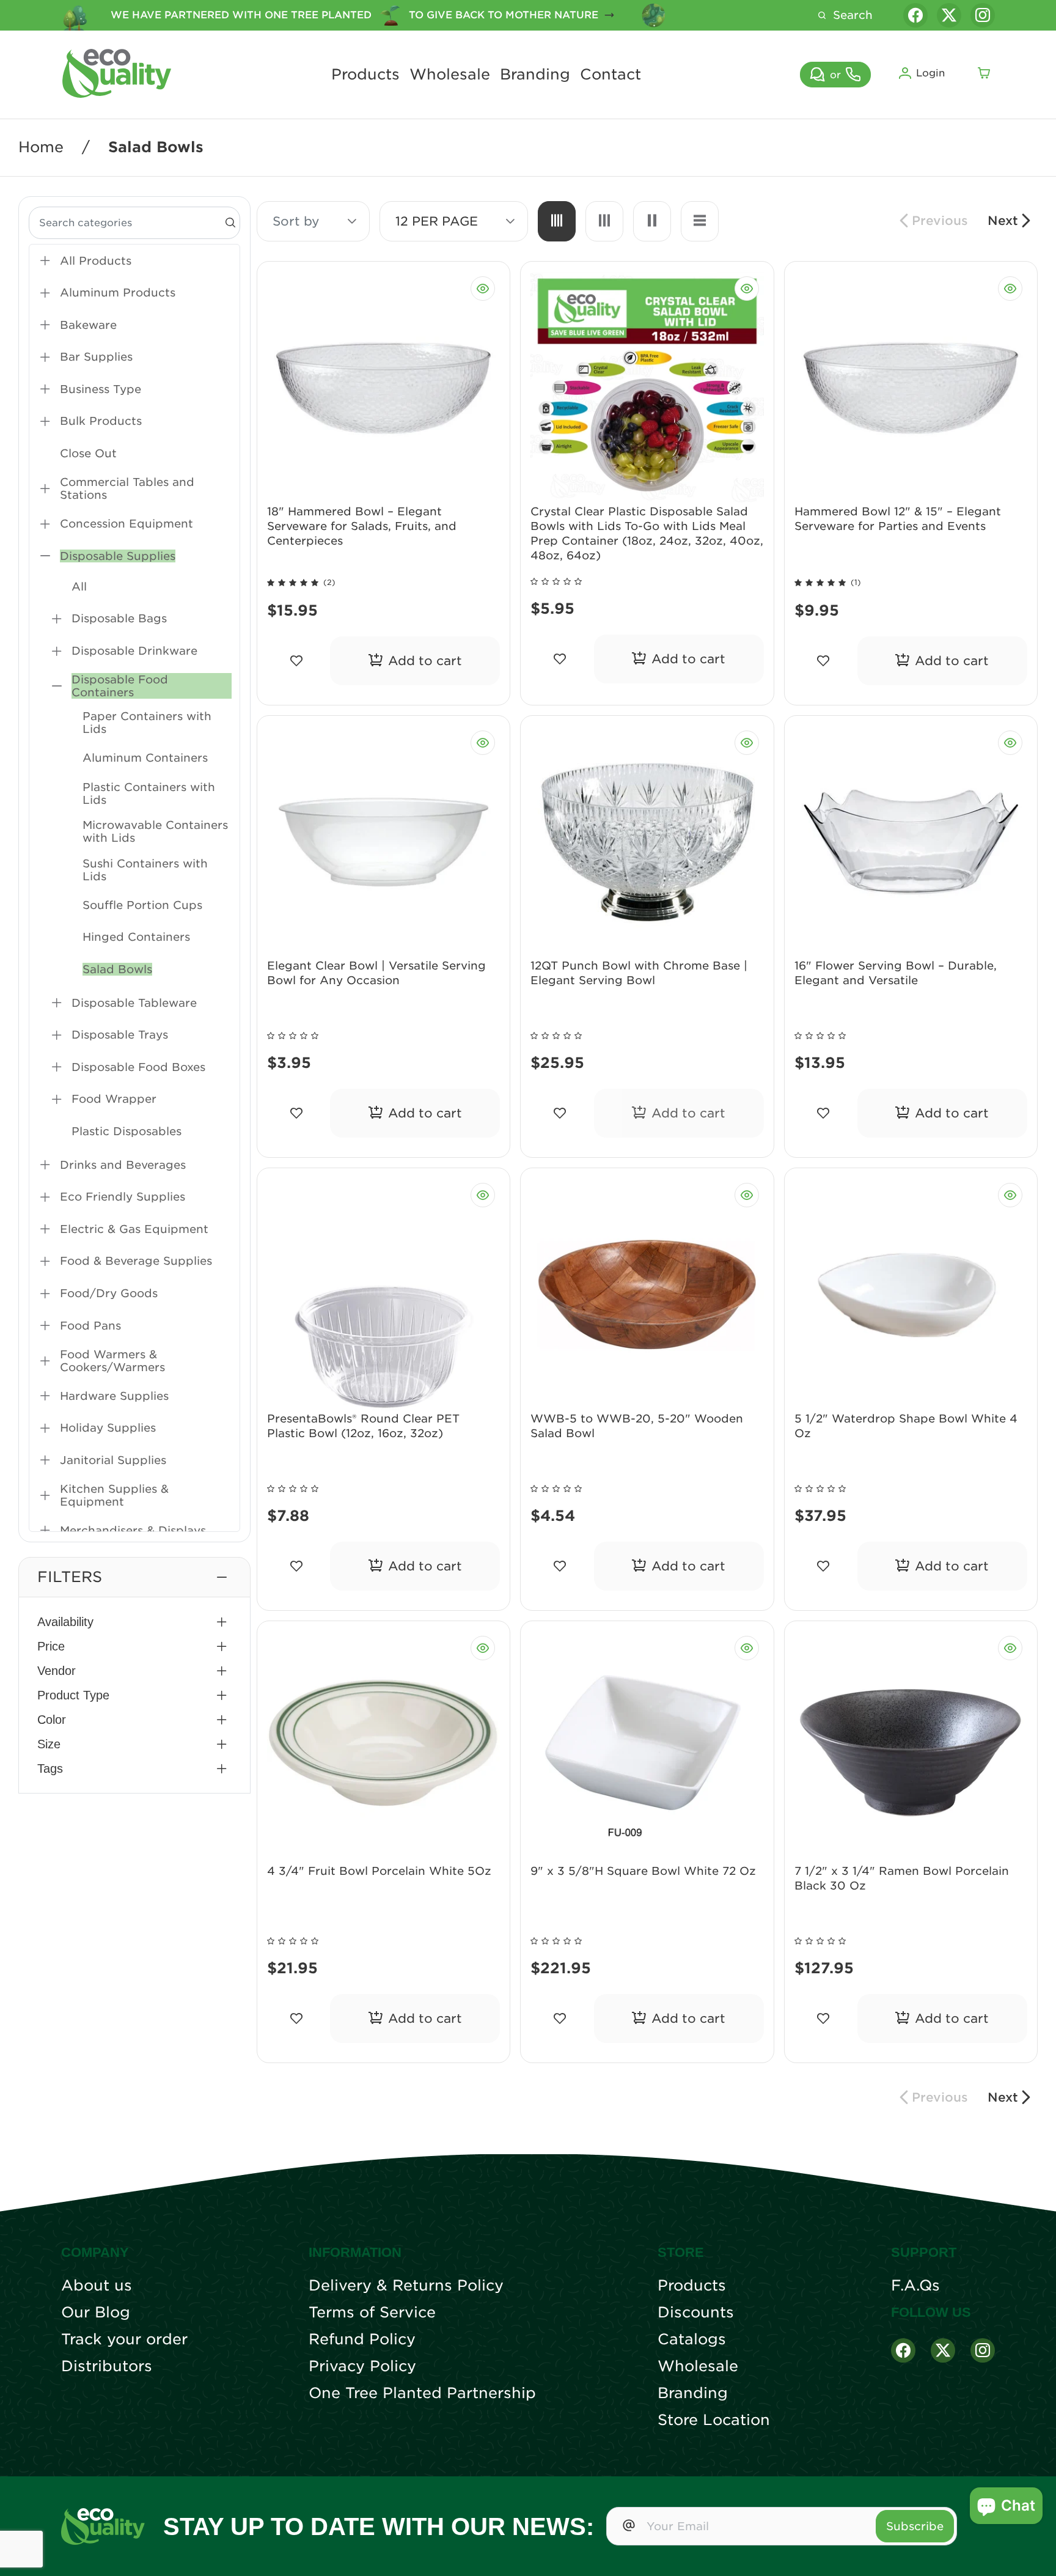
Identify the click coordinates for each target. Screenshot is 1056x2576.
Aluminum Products (118, 293)
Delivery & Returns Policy (406, 2286)
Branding (535, 75)
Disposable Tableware (134, 1003)
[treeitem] (134, 261)
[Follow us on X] (949, 15)
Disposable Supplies (118, 556)
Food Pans (90, 1326)
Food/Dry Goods (109, 1293)
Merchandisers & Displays (133, 1530)
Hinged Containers (136, 937)
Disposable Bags (119, 618)
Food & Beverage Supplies (136, 1261)
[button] (134, 1577)
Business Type (101, 389)
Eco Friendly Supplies (123, 1197)
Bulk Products (101, 421)
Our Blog (96, 2313)
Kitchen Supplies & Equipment (114, 1495)
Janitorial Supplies (113, 1460)
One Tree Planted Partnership (422, 2393)
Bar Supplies (96, 357)
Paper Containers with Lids (147, 723)
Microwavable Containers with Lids (155, 831)
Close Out (88, 453)
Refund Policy (362, 2339)
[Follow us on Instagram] (983, 15)
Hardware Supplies (114, 1396)
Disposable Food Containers (120, 686)
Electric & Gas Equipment (134, 1229)
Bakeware (88, 325)
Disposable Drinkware (134, 651)
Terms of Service (372, 2313)
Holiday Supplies (108, 1428)
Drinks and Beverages (123, 1165)
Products (365, 75)
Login (930, 73)
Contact (610, 75)
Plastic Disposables (127, 1131)
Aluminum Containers (145, 758)
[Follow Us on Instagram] (983, 2350)
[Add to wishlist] (296, 661)
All (79, 587)
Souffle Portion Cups (142, 905)
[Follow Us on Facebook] (903, 2350)
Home (41, 147)
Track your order (124, 2339)
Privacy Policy (362, 2366)
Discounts (696, 2313)
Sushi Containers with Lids (145, 870)
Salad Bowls (117, 969)
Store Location (714, 2420)
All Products (96, 261)
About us (97, 2286)
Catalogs (692, 2339)
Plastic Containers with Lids (149, 793)
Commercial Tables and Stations (127, 488)
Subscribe (915, 2526)
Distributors (107, 2366)
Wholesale (450, 75)
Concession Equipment (127, 524)
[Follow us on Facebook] (915, 15)
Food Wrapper (114, 1099)
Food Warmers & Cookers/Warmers (112, 1361)
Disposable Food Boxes (138, 1067)
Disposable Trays (120, 1035)
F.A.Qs (915, 2286)
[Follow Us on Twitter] (943, 2350)
